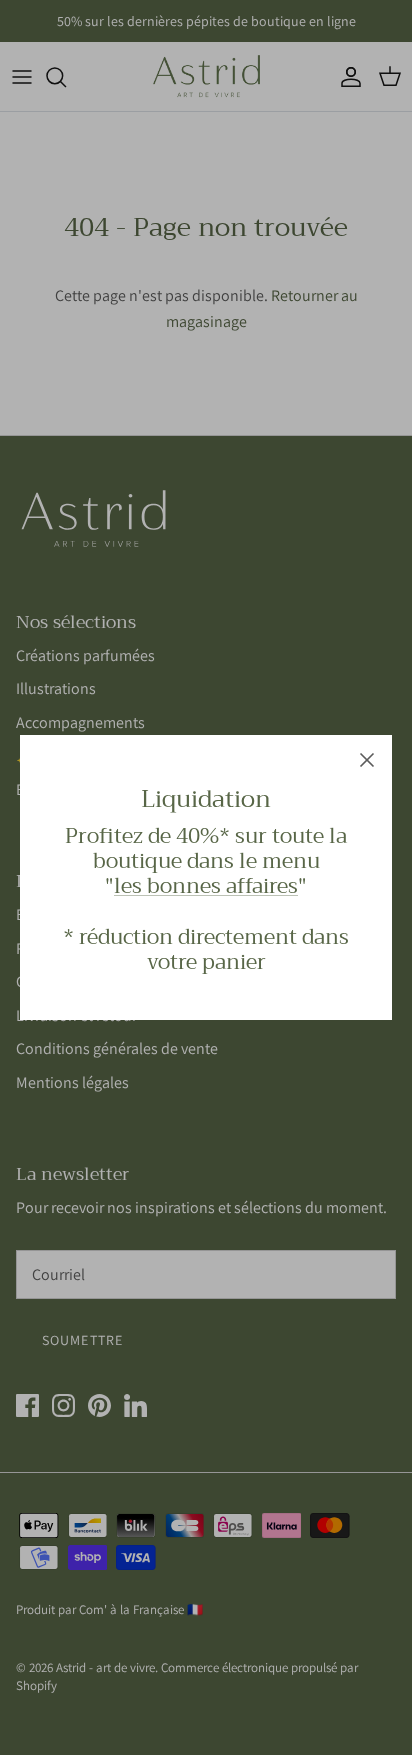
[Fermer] (367, 760)
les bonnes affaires (206, 886)
